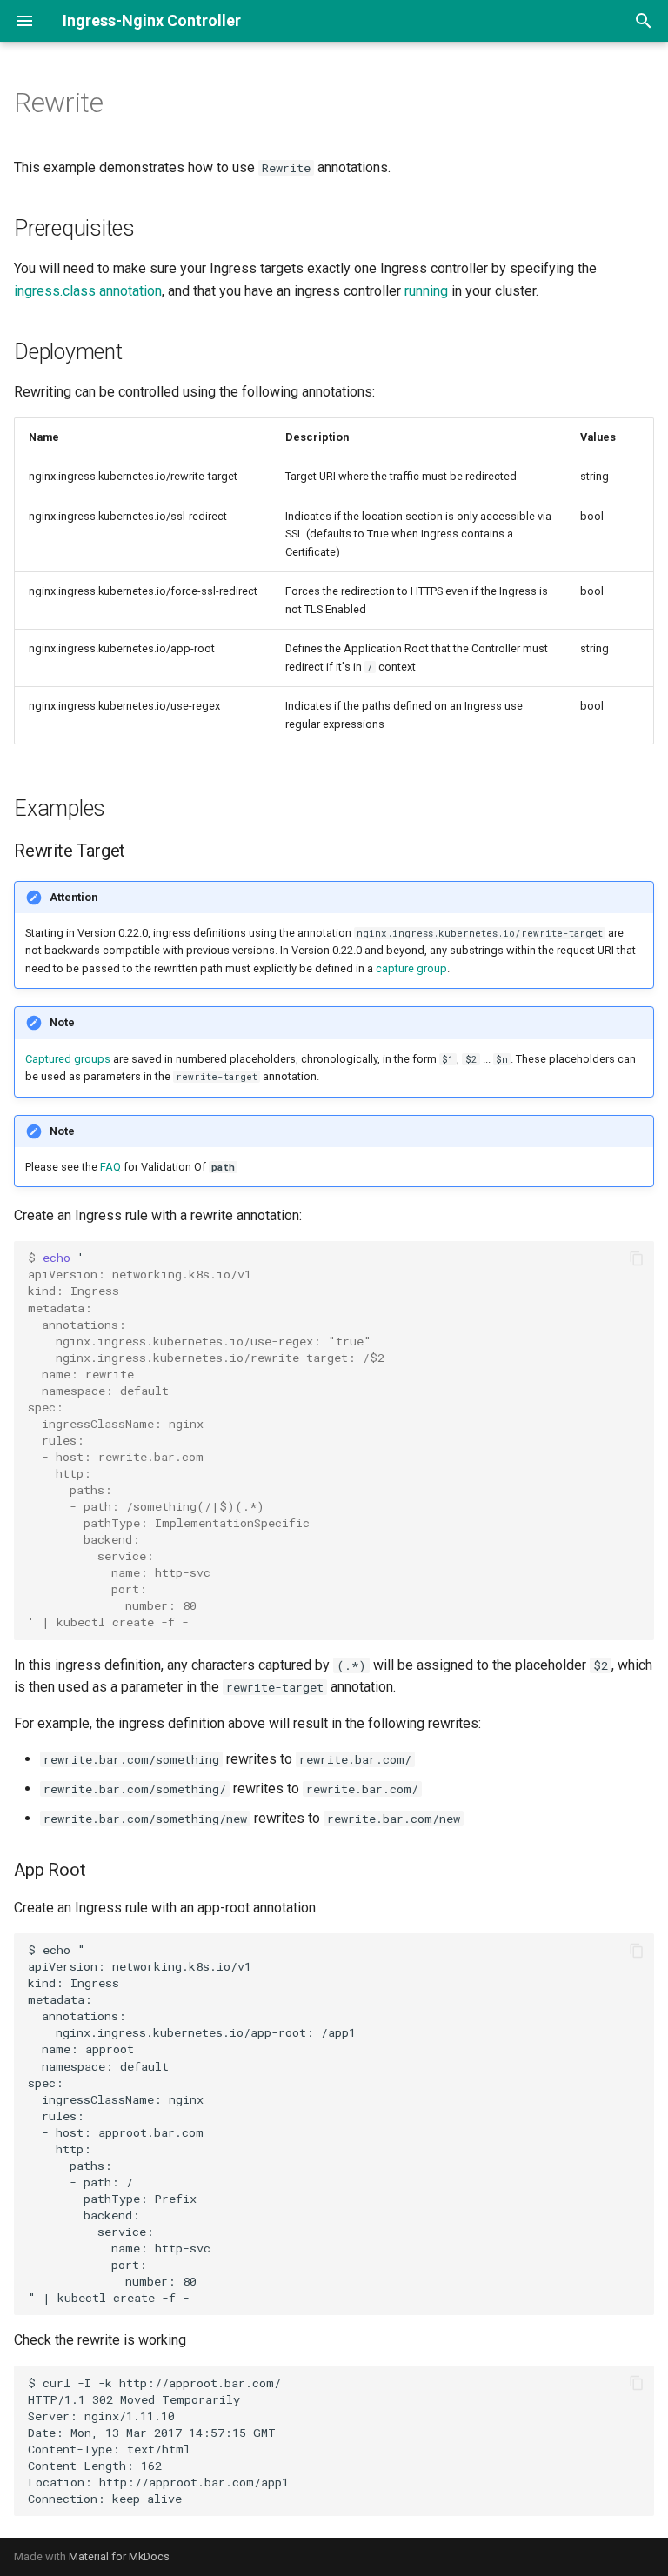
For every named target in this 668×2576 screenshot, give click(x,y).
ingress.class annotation (88, 291)
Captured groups (68, 1059)
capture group (411, 968)
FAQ (110, 1167)
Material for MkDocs (119, 2556)
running (426, 291)
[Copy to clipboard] (637, 1258)
